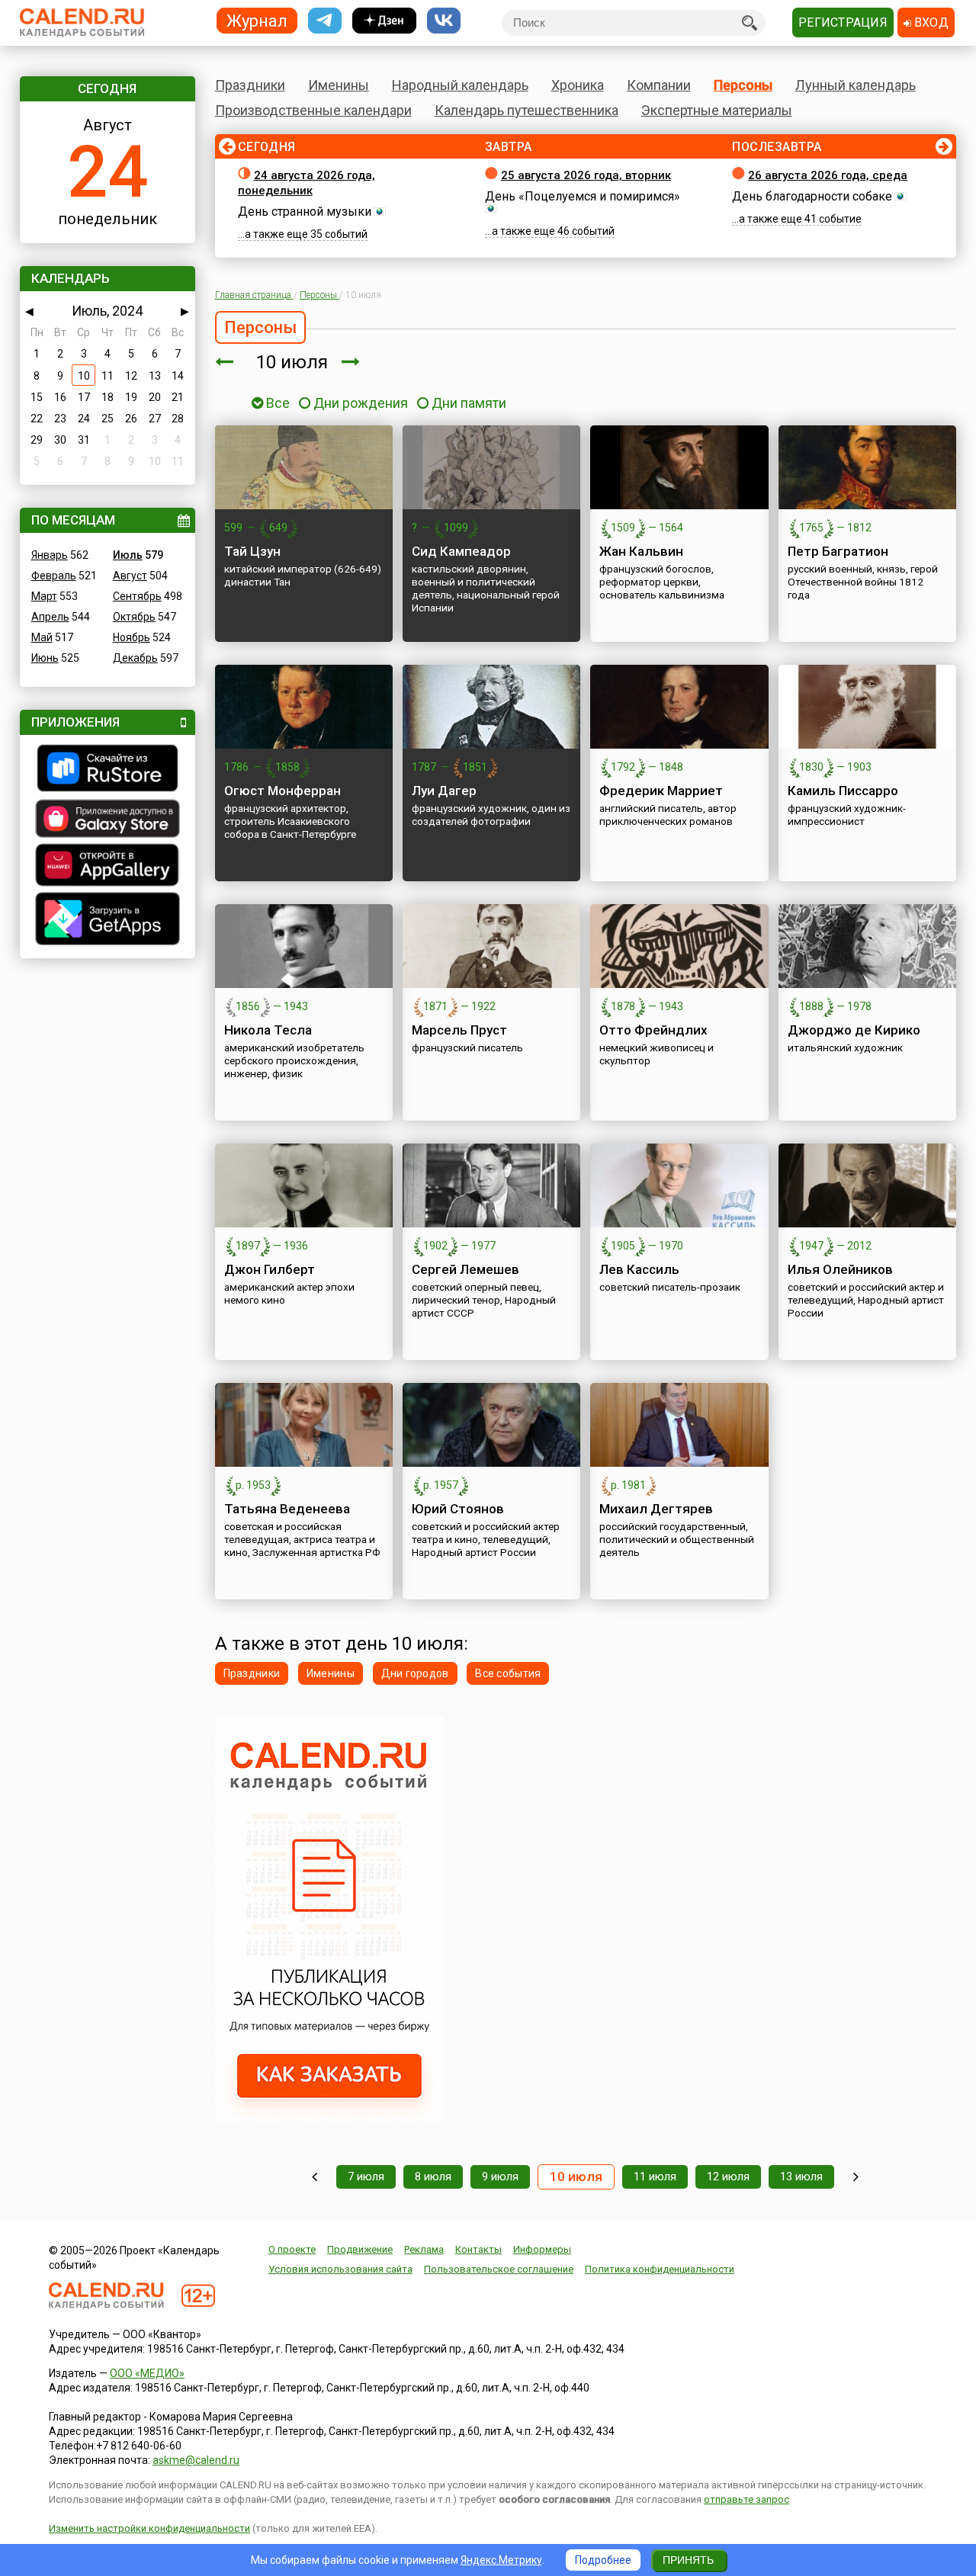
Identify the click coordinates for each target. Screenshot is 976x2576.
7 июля (366, 2177)
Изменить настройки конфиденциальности (149, 2528)
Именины (339, 85)
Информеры (542, 2249)
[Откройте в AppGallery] (108, 867)
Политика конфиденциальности (660, 2269)
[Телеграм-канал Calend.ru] (325, 21)
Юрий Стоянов (458, 1509)
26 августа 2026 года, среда (828, 175)
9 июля (500, 2177)
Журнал (257, 20)
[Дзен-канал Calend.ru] (384, 21)
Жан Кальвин (641, 551)
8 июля (433, 2177)
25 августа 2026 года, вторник (586, 175)
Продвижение (360, 2249)
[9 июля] (224, 362)
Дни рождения (361, 403)
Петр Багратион (838, 551)
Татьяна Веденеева (287, 1509)
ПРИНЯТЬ (688, 2560)
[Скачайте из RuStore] (108, 770)
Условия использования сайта (340, 2269)
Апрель (50, 617)
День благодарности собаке (812, 196)
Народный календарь (460, 85)
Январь (50, 555)
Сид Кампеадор (461, 551)
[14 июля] (856, 2177)
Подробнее (603, 2560)
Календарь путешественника (527, 110)
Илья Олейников (840, 1269)
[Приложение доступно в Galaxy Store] (108, 820)
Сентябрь (137, 596)
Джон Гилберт (270, 1269)
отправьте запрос (746, 2499)
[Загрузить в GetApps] (108, 921)
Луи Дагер (444, 791)
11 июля (655, 2177)
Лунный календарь (856, 85)
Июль (128, 555)
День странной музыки (305, 212)
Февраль (54, 576)
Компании (659, 85)
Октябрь (134, 617)
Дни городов (415, 1673)
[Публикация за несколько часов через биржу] (329, 2118)
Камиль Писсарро (843, 791)
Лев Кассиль (639, 1269)
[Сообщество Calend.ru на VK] (444, 21)
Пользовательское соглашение (499, 2269)
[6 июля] (315, 2177)
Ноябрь (132, 637)
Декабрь (135, 658)
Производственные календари (313, 110)
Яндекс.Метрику (501, 2560)
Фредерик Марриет (661, 791)
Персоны (743, 85)
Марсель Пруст (459, 1030)
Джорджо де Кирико (854, 1030)
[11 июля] (351, 362)
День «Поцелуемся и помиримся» (583, 196)
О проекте (292, 2249)
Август (130, 576)
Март (44, 596)
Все (276, 403)
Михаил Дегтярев (656, 1509)
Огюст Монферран (283, 791)
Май (42, 637)
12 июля (728, 2177)
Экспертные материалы (717, 110)
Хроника (578, 85)
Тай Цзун (252, 551)
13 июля (801, 2177)
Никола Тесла (268, 1030)
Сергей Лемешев (466, 1269)
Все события (508, 1673)
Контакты (478, 2249)
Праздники (250, 85)
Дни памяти (469, 403)
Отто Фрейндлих (653, 1030)
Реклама (424, 2249)
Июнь (45, 658)
